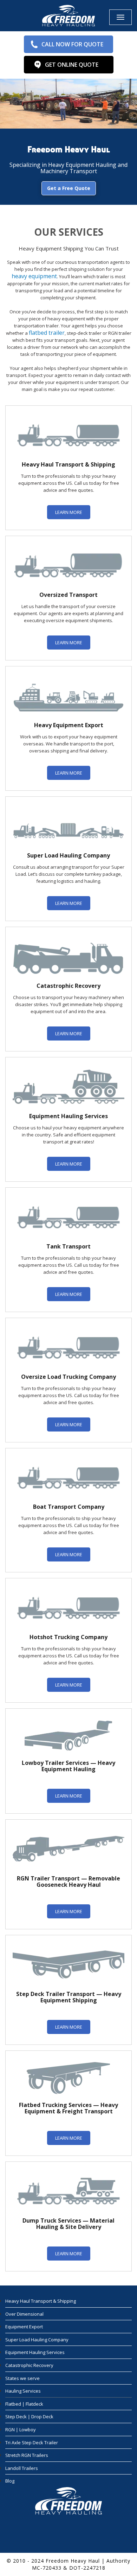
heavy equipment (34, 276)
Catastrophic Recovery (29, 2365)
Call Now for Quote (72, 44)
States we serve (22, 2378)
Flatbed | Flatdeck (24, 2404)
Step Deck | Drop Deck (29, 2417)
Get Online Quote (72, 65)
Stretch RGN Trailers (27, 2455)
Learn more (69, 512)
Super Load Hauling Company (37, 2340)
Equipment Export (24, 2327)
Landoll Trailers (22, 2468)
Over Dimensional (24, 2314)
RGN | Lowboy (21, 2430)
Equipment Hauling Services (35, 2353)
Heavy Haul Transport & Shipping (41, 2301)
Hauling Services (23, 2391)
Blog (10, 2481)
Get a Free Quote (69, 188)
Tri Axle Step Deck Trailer (32, 2443)
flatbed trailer (47, 333)
